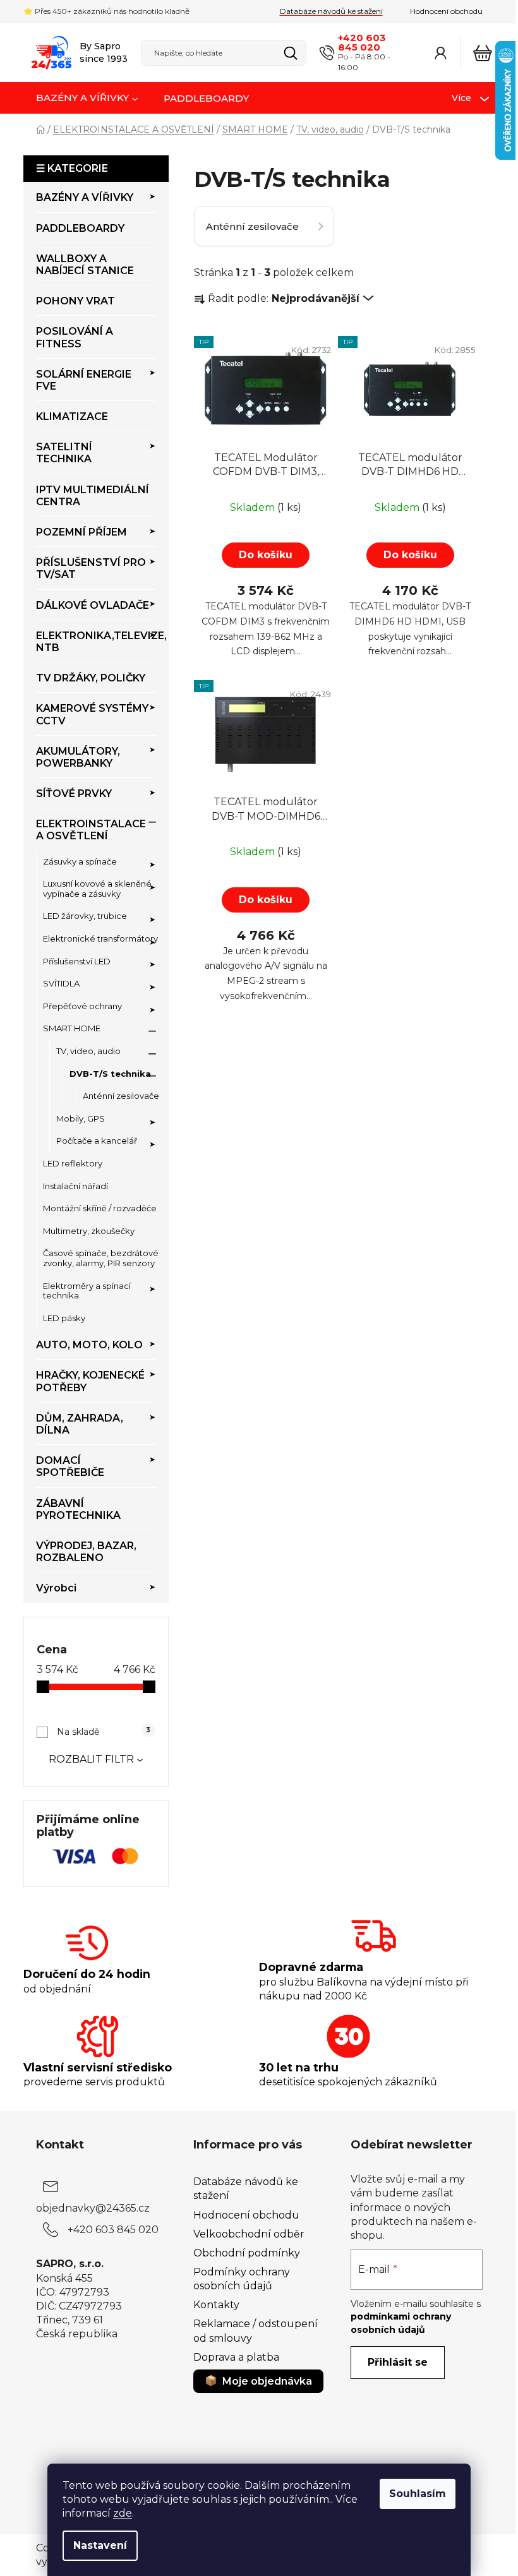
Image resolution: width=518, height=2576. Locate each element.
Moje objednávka (267, 2381)
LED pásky (64, 1318)
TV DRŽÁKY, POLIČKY (91, 678)
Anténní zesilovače (121, 1096)
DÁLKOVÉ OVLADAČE (93, 605)
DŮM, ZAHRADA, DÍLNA (80, 1424)
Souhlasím (418, 2494)
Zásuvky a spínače (80, 861)
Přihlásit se (398, 2362)
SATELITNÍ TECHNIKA (64, 453)
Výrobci (56, 1588)
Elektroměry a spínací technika (87, 1291)
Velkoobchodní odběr (249, 2234)
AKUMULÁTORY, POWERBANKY (78, 757)
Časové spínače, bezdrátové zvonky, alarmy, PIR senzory (101, 1258)
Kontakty (216, 2305)
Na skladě (104, 1732)
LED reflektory (73, 1163)
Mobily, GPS (81, 1118)
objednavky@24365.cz (93, 2208)
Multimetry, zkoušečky (89, 1231)
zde (123, 2513)
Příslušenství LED (77, 961)
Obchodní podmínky (247, 2253)
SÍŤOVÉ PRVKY (74, 794)
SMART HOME (72, 1028)
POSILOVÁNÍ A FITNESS (75, 337)
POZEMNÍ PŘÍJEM (81, 532)
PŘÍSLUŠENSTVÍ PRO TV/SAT (91, 568)
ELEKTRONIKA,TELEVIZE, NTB (96, 642)
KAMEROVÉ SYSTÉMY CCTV (92, 714)
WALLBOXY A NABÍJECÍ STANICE (85, 265)
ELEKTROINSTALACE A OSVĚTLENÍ (91, 830)
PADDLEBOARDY (80, 228)
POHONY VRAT (75, 301)
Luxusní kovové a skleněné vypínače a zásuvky (97, 889)
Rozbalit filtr (91, 1759)
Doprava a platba (236, 2357)
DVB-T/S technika (110, 1074)
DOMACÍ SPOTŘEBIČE (70, 1466)
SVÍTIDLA (61, 983)
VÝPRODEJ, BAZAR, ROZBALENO (86, 1552)
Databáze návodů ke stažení (331, 11)
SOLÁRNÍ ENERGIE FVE (84, 380)
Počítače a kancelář (97, 1141)
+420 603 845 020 (362, 42)
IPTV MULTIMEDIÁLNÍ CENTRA (93, 496)
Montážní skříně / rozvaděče (100, 1208)
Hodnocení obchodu (446, 11)
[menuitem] (87, 99)
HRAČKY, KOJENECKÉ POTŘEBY (90, 1381)
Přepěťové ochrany (82, 1006)
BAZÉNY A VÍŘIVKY (85, 197)
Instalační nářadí (75, 1186)
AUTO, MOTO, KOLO (89, 1345)
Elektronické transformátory (100, 938)
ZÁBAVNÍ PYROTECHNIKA (78, 1509)
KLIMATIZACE (72, 416)
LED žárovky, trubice (85, 916)
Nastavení (100, 2545)
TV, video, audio (88, 1051)
